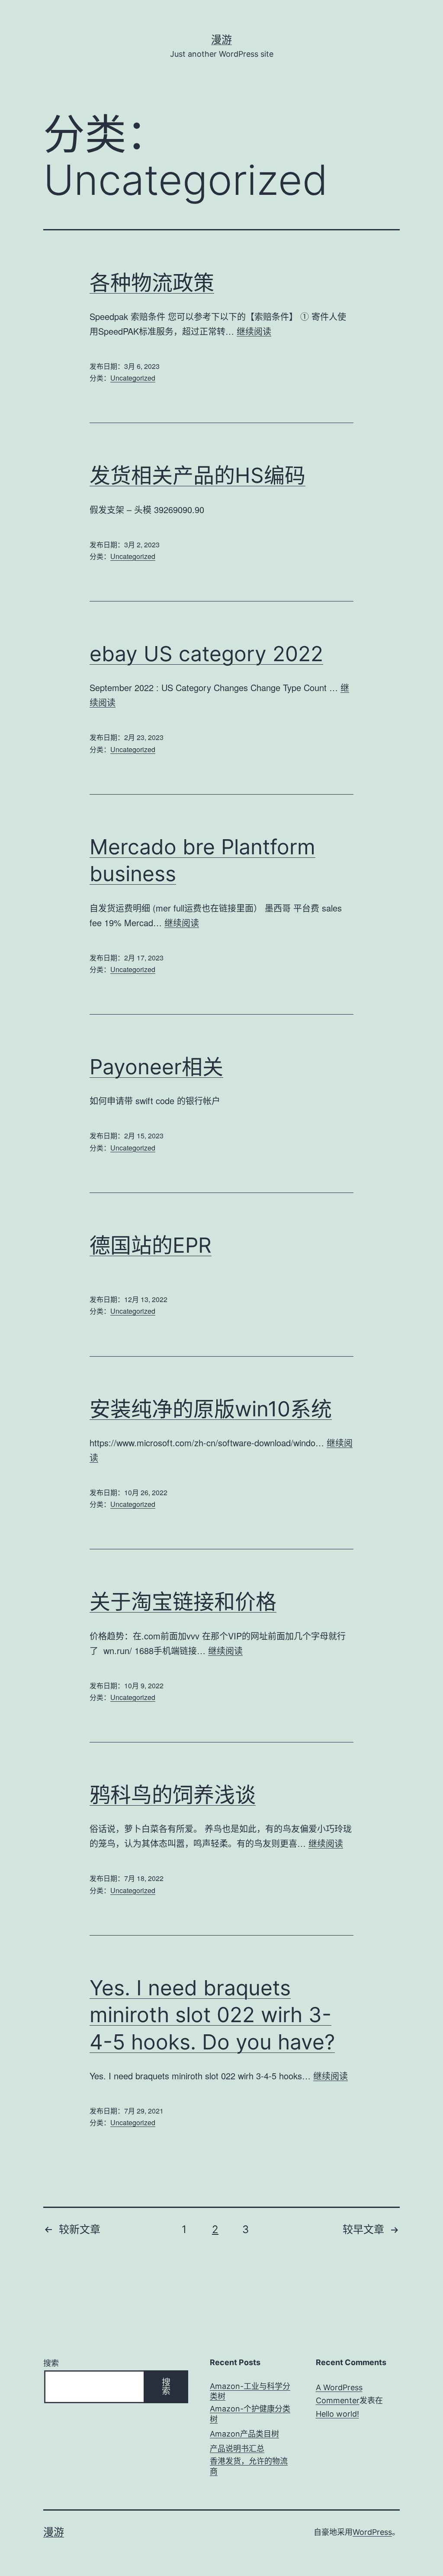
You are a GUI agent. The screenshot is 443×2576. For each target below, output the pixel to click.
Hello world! (337, 2414)
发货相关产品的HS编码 (197, 475)
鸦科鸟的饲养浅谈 (173, 1795)
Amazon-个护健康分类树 (250, 2414)
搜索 (51, 2363)
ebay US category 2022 (206, 654)
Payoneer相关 (156, 1067)
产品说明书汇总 (237, 2448)
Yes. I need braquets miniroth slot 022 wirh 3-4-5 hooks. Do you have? (212, 2015)
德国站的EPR (151, 1245)
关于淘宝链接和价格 (183, 1602)
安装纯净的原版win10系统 (211, 1409)
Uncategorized (133, 378)
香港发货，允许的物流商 (249, 2466)
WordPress (372, 2532)
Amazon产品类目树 (244, 2434)
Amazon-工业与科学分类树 (250, 2391)
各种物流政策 (152, 283)
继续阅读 (254, 331)
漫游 (221, 40)
